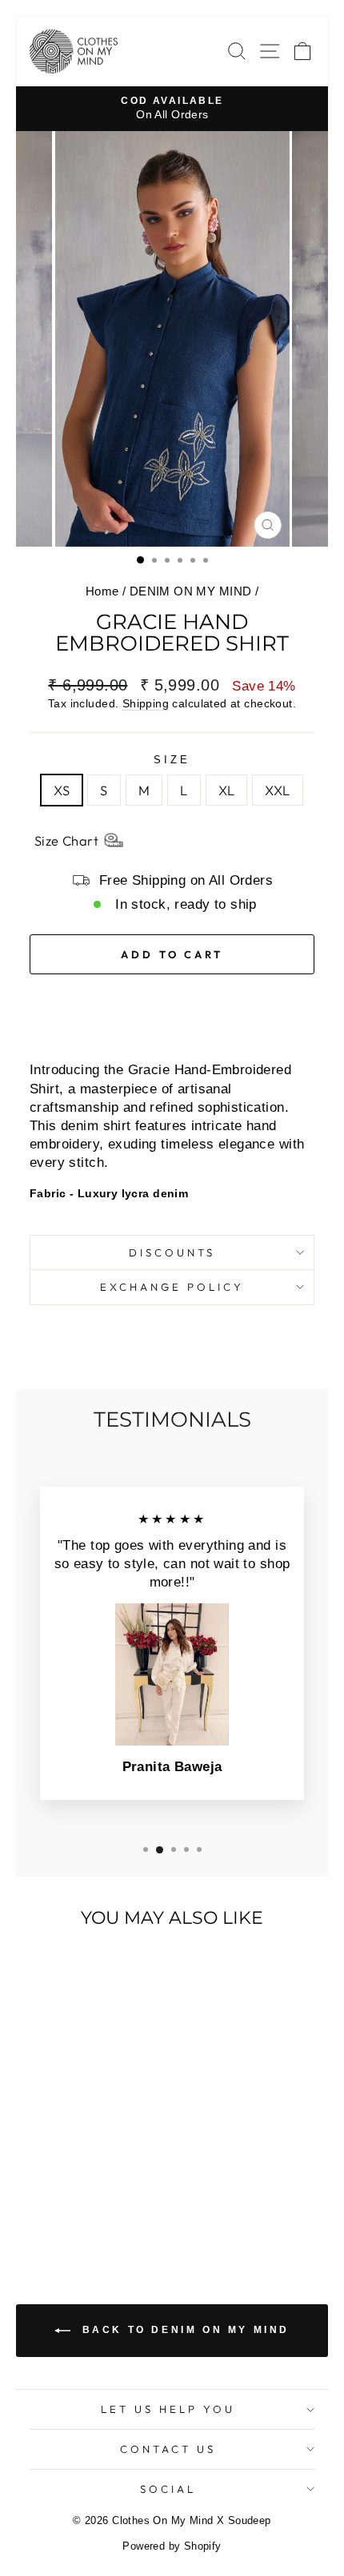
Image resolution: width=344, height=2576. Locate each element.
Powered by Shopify (172, 2546)
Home (102, 591)
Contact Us (168, 2449)
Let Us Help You (168, 2409)
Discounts (172, 1252)
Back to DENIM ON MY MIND (183, 2331)
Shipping (146, 703)
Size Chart (66, 840)
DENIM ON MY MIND (191, 591)
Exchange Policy (172, 1287)
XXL (277, 790)
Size (172, 760)
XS (62, 790)
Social (168, 2489)
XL (227, 790)
